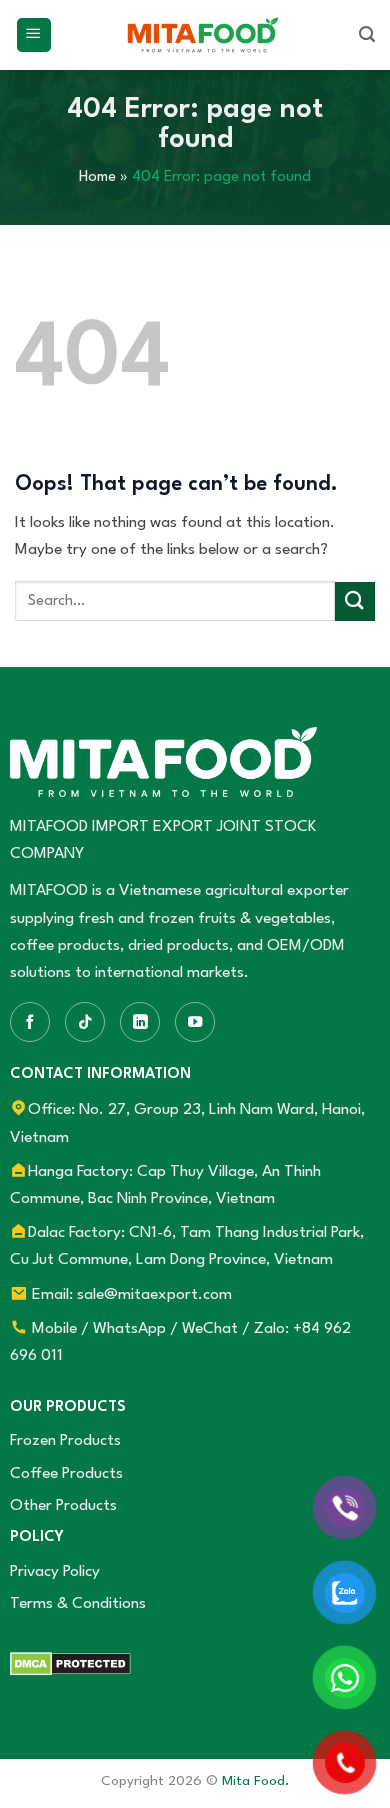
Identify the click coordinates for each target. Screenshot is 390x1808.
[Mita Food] (203, 35)
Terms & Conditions (78, 1604)
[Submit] (355, 601)
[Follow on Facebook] (30, 1022)
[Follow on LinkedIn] (140, 1022)
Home (97, 178)
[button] (34, 35)
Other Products (63, 1506)
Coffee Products (66, 1474)
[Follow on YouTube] (195, 1022)
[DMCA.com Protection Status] (70, 1663)
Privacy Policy (55, 1572)
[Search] (367, 35)
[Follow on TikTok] (85, 1022)
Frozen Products (65, 1441)
